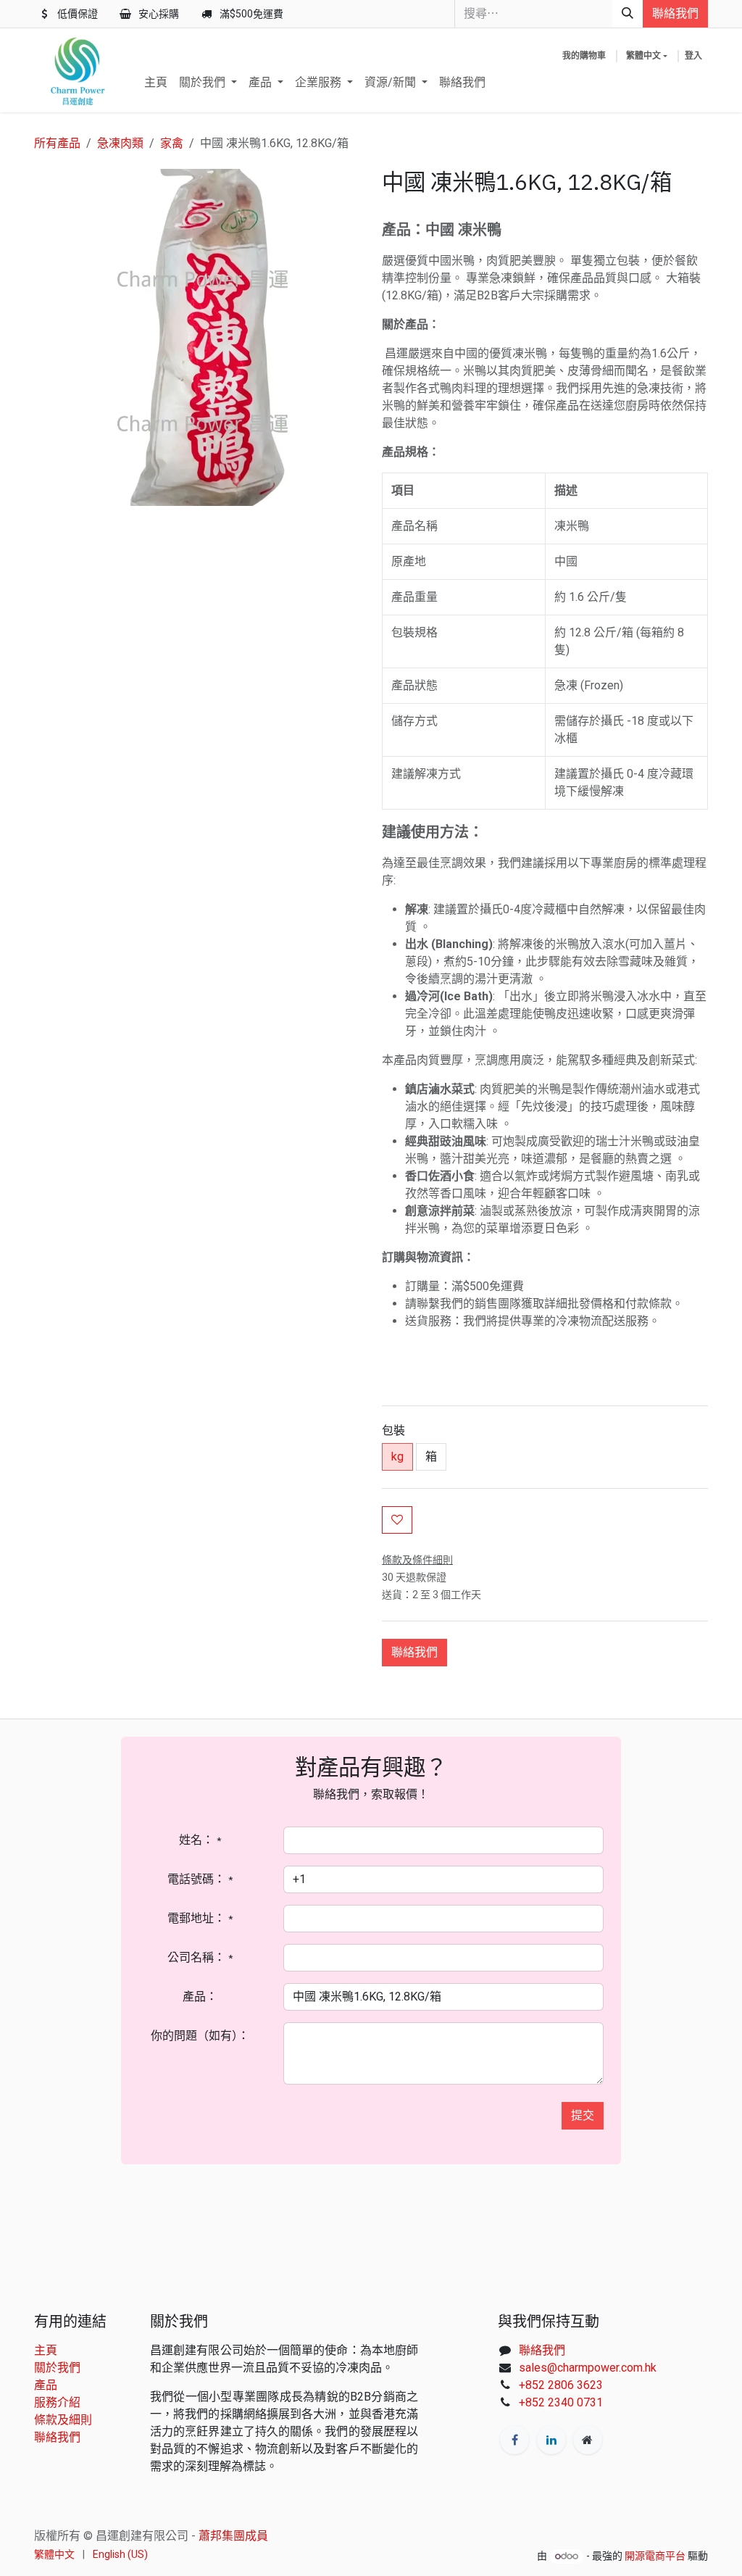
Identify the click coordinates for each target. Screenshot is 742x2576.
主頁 (46, 2350)
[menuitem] (156, 83)
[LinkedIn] (551, 2440)
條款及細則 (63, 2420)
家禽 (172, 143)
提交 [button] (583, 2115)
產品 (46, 2385)
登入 (693, 56)
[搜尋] (628, 14)
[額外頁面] (588, 2440)
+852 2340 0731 (561, 2402)
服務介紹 (57, 2402)
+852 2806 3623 (561, 2385)
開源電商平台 (655, 2556)
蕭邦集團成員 (233, 2536)
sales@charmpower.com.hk (588, 2368)
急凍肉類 (120, 143)
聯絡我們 (675, 13)
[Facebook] (514, 2440)
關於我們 (57, 2368)
